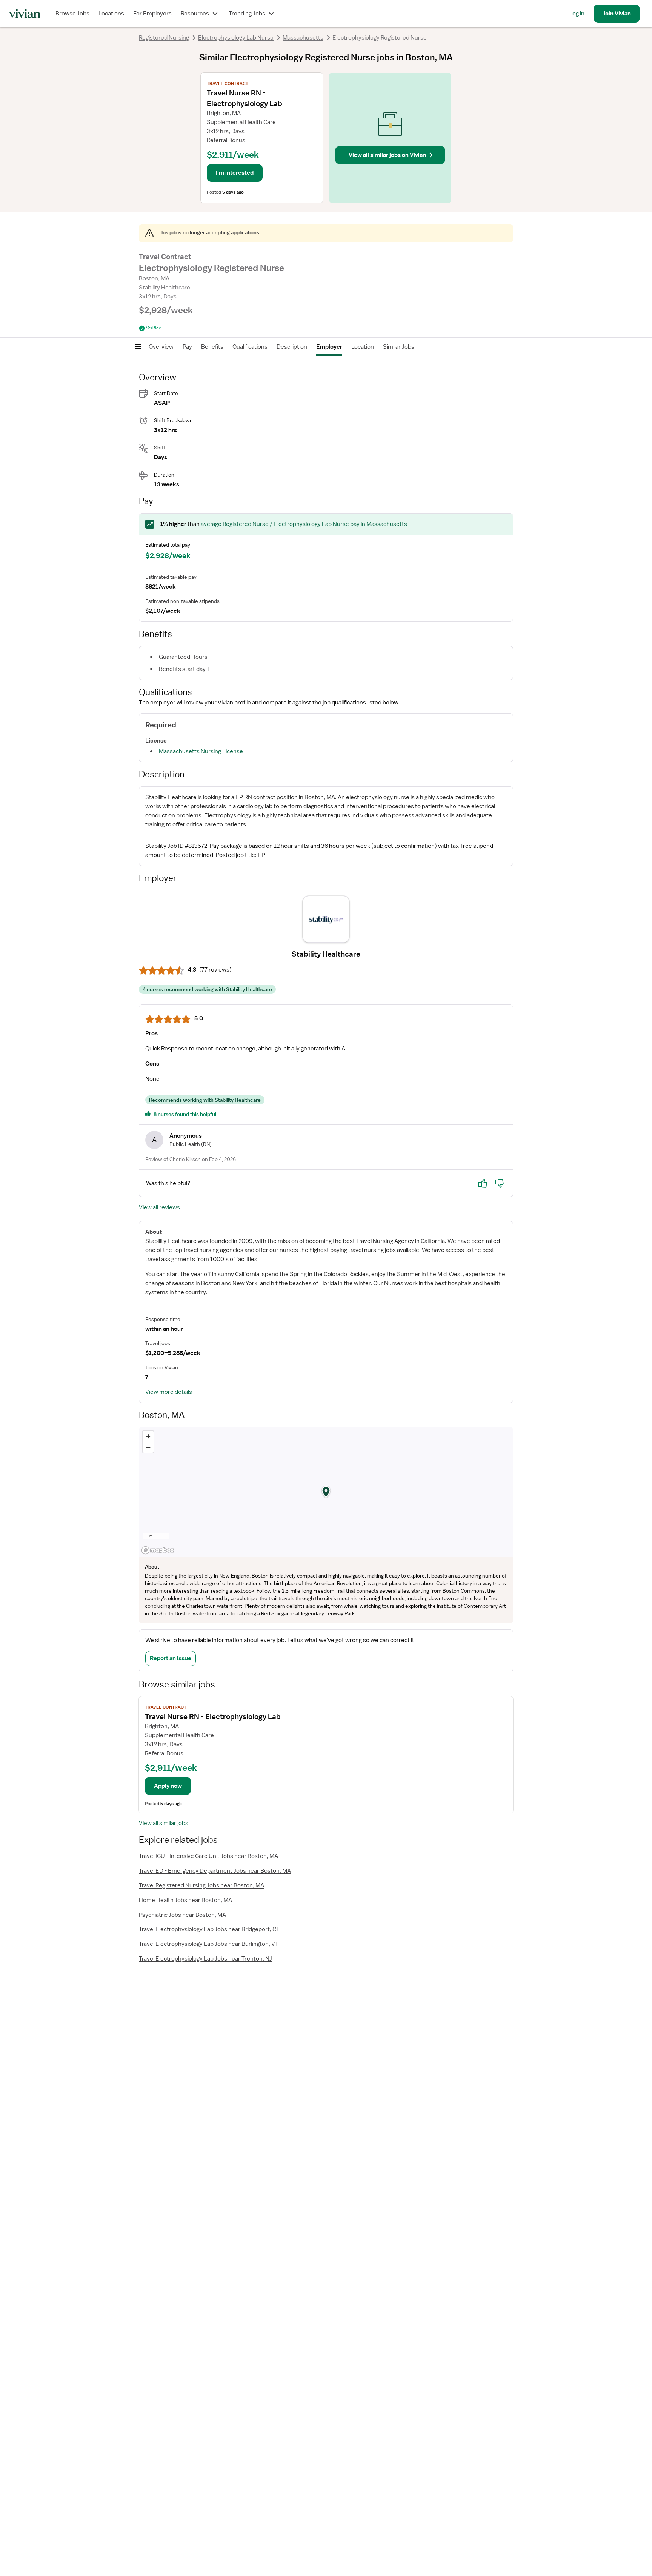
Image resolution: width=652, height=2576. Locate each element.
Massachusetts (303, 38)
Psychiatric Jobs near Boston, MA (182, 1915)
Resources (195, 14)
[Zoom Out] (148, 1447)
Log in (577, 14)
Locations (111, 14)
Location (363, 347)
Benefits (212, 347)
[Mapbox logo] (158, 1550)
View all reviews (159, 1207)
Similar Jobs (399, 347)
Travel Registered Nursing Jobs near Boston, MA (201, 1885)
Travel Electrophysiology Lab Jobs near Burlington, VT (209, 1944)
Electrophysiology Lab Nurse (236, 38)
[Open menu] (138, 347)
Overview (161, 347)
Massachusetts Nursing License (201, 751)
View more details (169, 1392)
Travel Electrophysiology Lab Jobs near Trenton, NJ (205, 1959)
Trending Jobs (247, 14)
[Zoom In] (148, 1436)
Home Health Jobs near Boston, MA (185, 1900)
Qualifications (250, 347)
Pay (187, 347)
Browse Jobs (72, 14)
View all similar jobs (164, 1823)
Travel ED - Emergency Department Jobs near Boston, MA (215, 1871)
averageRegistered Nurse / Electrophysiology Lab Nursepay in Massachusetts (304, 524)
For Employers (152, 14)
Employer (329, 347)
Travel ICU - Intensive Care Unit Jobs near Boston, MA (208, 1856)
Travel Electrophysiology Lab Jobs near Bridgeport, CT (209, 1929)
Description (292, 347)
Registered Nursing (164, 38)
